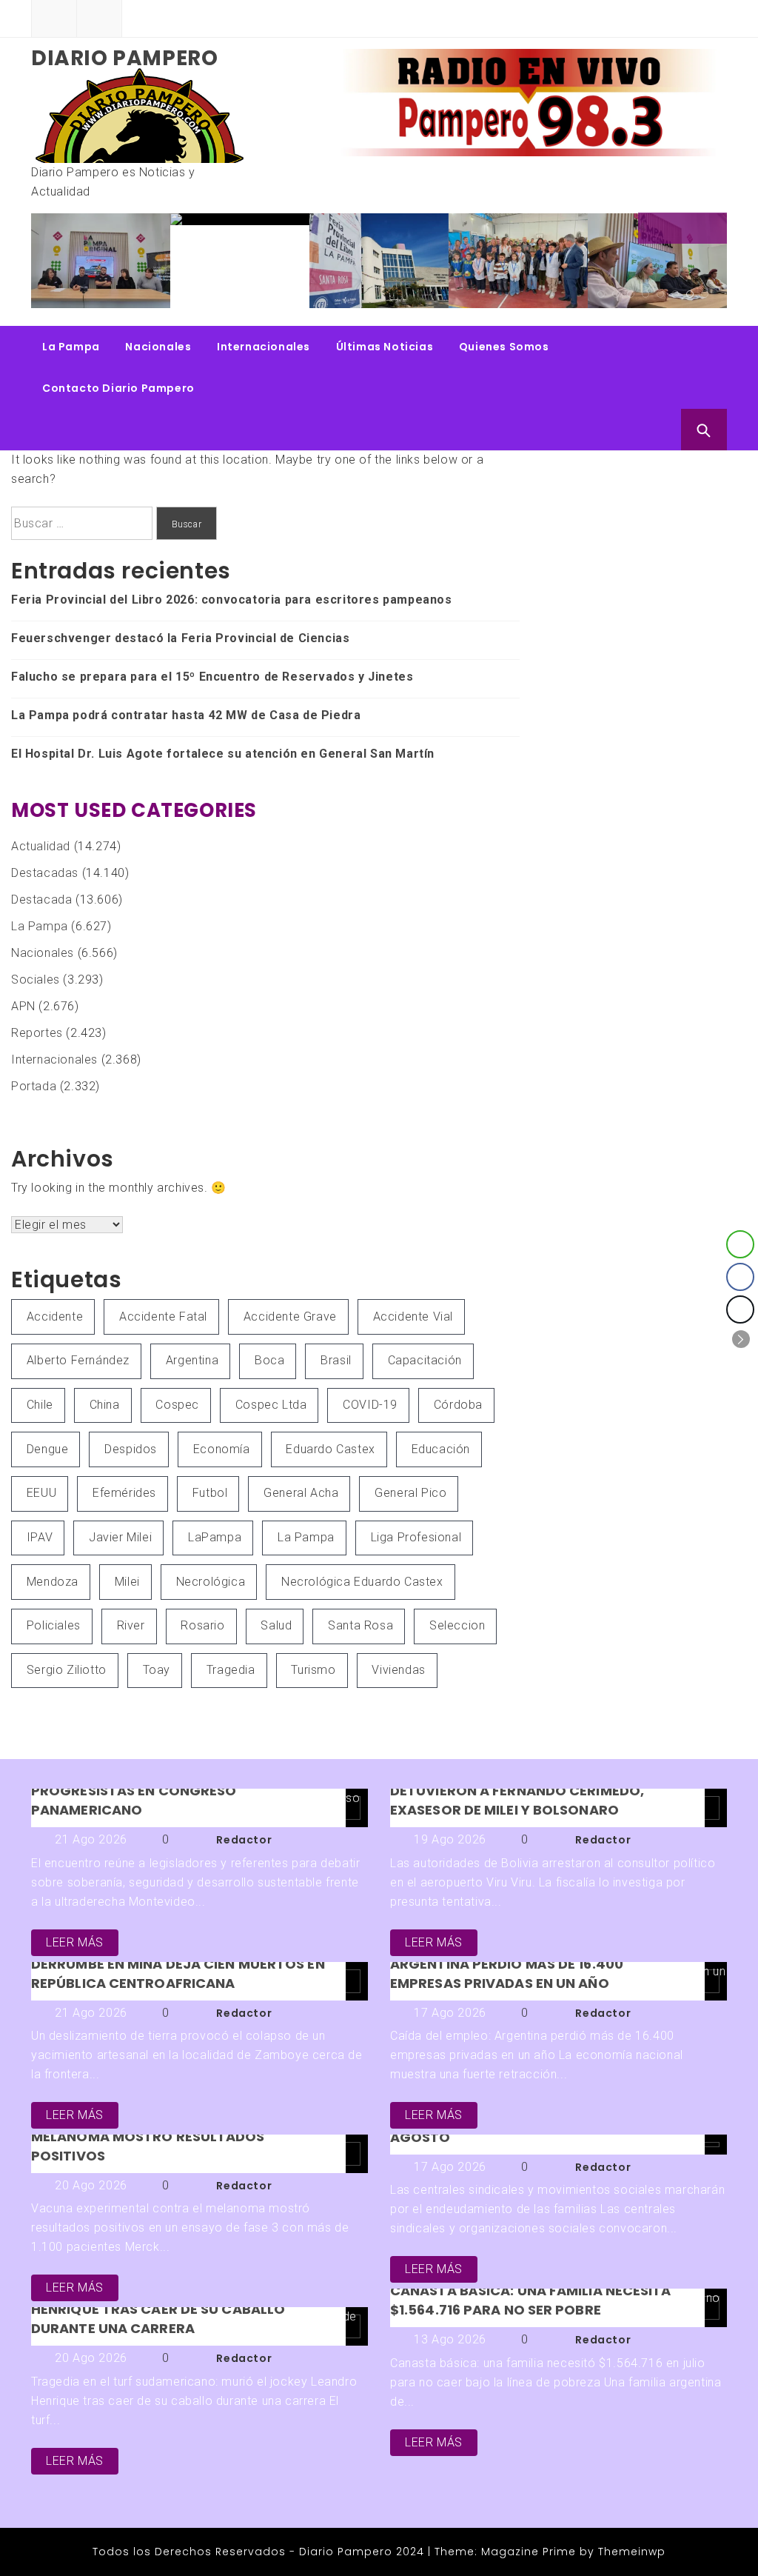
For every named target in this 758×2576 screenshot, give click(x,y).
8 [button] (705, 294)
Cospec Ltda (271, 1405)
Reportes (37, 1033)
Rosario (202, 1625)
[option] (128, 221)
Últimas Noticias (385, 347)
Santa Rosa (360, 1625)
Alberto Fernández (78, 1360)
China (105, 1405)
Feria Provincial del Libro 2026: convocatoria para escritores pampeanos (265, 270)
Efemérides (124, 1493)
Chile (40, 1405)
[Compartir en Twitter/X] (740, 1309)
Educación (441, 1449)
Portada (34, 1086)
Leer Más (75, 1942)
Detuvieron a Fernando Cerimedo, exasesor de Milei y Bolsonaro (517, 1800)
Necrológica (211, 1582)
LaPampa (215, 1537)
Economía (222, 1449)
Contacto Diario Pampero (118, 388)
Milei (127, 1582)
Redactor (244, 1840)
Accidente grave (290, 1317)
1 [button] (601, 294)
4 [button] (645, 294)
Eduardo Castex (330, 1449)
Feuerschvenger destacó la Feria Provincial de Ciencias (396, 264)
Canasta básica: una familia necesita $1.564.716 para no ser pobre (531, 2300)
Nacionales (158, 347)
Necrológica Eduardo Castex (362, 1582)
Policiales (54, 1625)
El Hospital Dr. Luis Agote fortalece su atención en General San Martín (223, 754)
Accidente (55, 1317)
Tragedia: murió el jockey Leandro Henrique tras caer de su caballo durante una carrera (163, 2309)
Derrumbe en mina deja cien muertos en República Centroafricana (178, 1973)
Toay (157, 1670)
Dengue (48, 1449)
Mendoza (53, 1582)
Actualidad (41, 846)
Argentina (192, 1360)
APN (23, 1006)
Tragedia (231, 1670)
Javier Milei (120, 1537)
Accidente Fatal (163, 1317)
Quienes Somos (504, 347)
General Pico (410, 1493)
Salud (276, 1625)
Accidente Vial (413, 1317)
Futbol (210, 1493)
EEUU (41, 1493)
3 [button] (631, 294)
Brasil (336, 1360)
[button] (741, 1339)
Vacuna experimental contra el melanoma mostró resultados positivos (152, 2136)
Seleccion (457, 1625)
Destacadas (45, 873)
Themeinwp (632, 2552)
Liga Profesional (416, 1537)
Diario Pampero (124, 58)
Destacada (41, 900)
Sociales (36, 980)
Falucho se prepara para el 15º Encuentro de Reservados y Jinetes (544, 270)
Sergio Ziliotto (67, 1670)
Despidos (131, 1449)
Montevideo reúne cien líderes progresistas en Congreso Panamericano (145, 1791)
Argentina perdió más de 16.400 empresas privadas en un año (507, 1973)
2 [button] (616, 294)
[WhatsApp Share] (740, 1244)
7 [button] (690, 294)
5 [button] (660, 294)
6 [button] (675, 294)
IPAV (40, 1537)
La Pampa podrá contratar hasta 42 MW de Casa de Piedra (683, 264)
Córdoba (458, 1405)
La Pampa (71, 347)
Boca (269, 1360)
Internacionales (264, 347)
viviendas (398, 1670)
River (131, 1625)
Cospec (177, 1405)
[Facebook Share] (740, 1277)
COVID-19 (370, 1405)
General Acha (301, 1493)
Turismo (313, 1670)
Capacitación (425, 1360)
